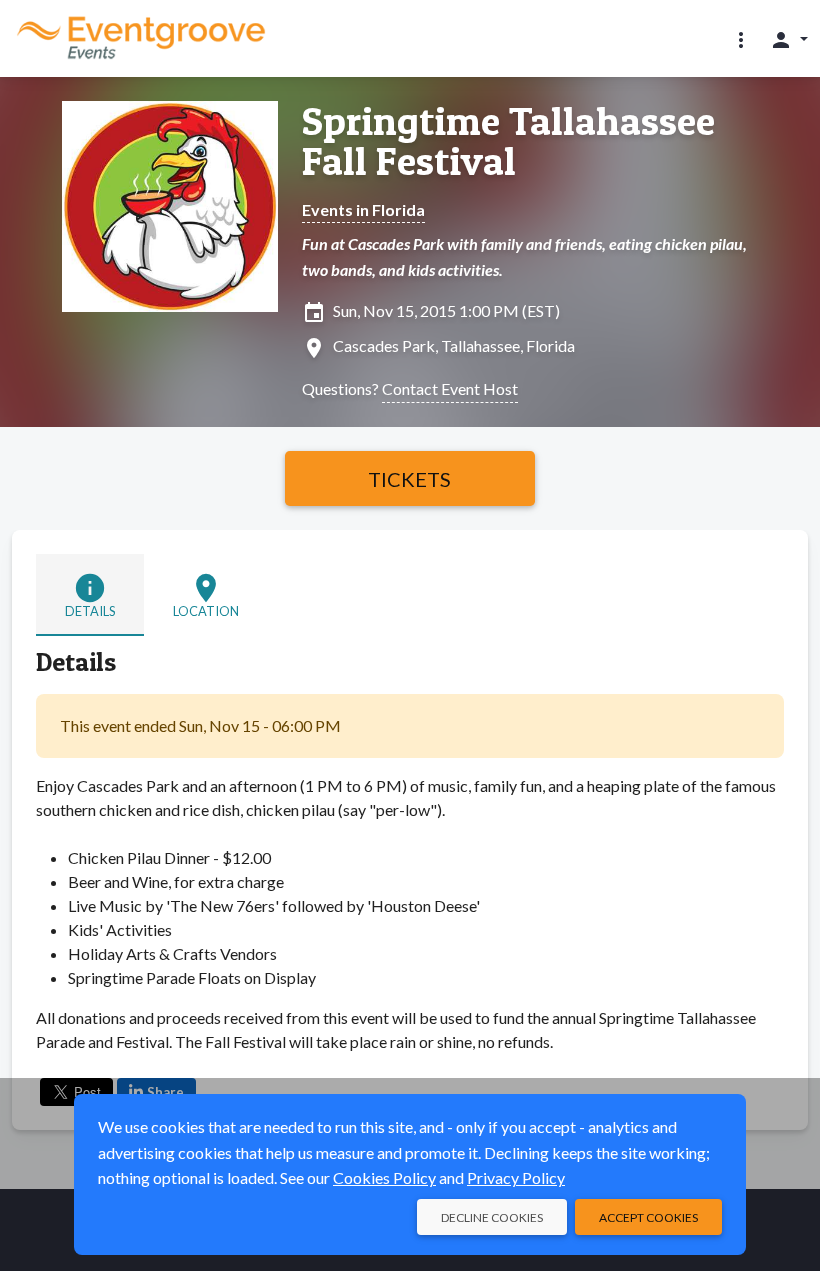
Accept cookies (648, 1217)
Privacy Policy (516, 1177)
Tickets (409, 479)
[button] (741, 39)
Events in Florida (363, 209)
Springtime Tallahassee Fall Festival (508, 141)
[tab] (90, 595)
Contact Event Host (450, 388)
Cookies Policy (384, 1177)
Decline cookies (492, 1217)
